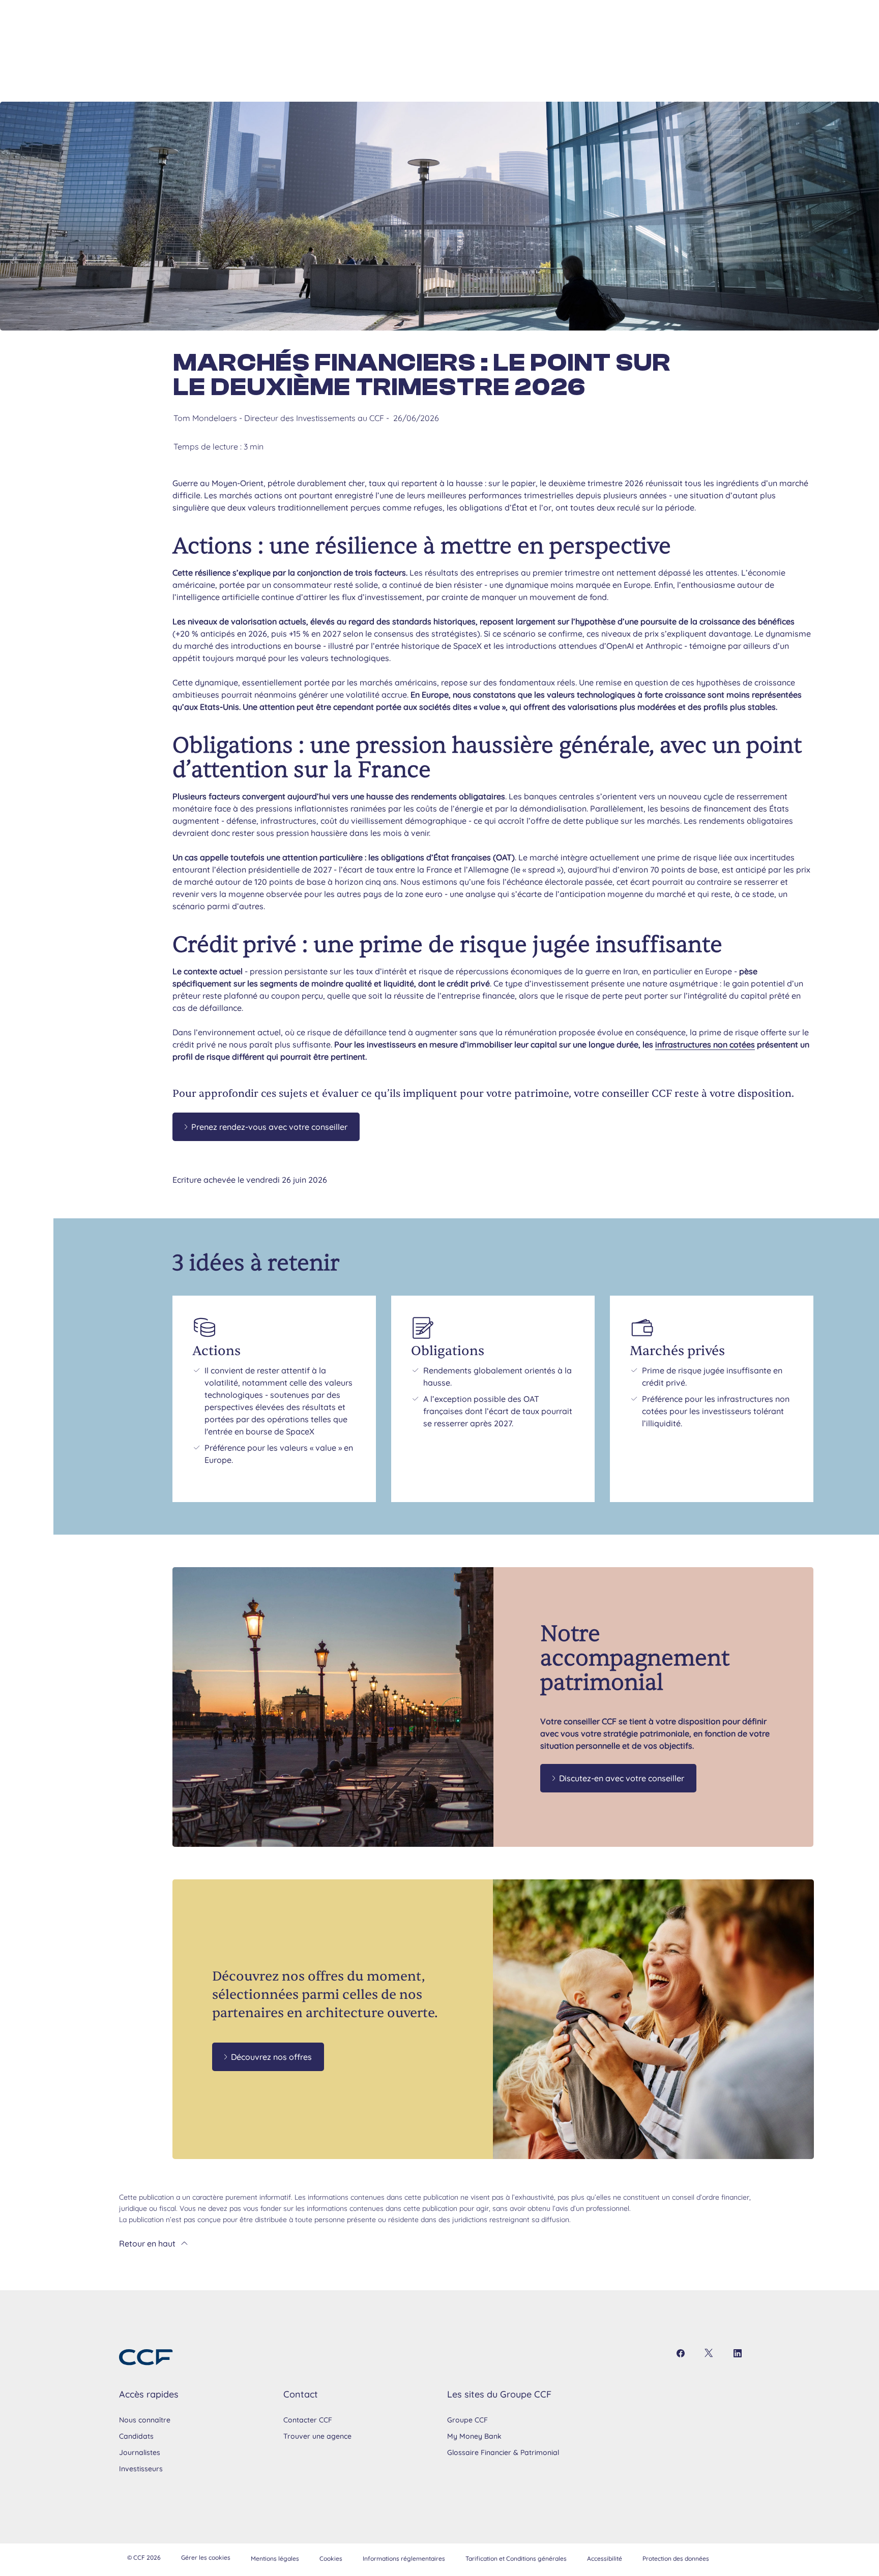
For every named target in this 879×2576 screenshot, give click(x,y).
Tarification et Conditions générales (516, 2558)
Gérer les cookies (206, 2557)
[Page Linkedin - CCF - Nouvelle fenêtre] (738, 2353)
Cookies (331, 2558)
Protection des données (676, 2558)
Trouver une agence (317, 2436)
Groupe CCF (467, 2420)
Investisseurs (141, 2469)
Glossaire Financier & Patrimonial (503, 2452)
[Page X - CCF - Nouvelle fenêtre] (709, 2353)
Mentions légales (275, 2558)
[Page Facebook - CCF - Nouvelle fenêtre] (681, 2353)
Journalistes (140, 2452)
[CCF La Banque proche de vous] (146, 2357)
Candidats (136, 2436)
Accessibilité (605, 2558)
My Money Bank (474, 2436)
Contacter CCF (308, 2420)
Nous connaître (145, 2420)
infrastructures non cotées (705, 1044)
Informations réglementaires (404, 2558)
